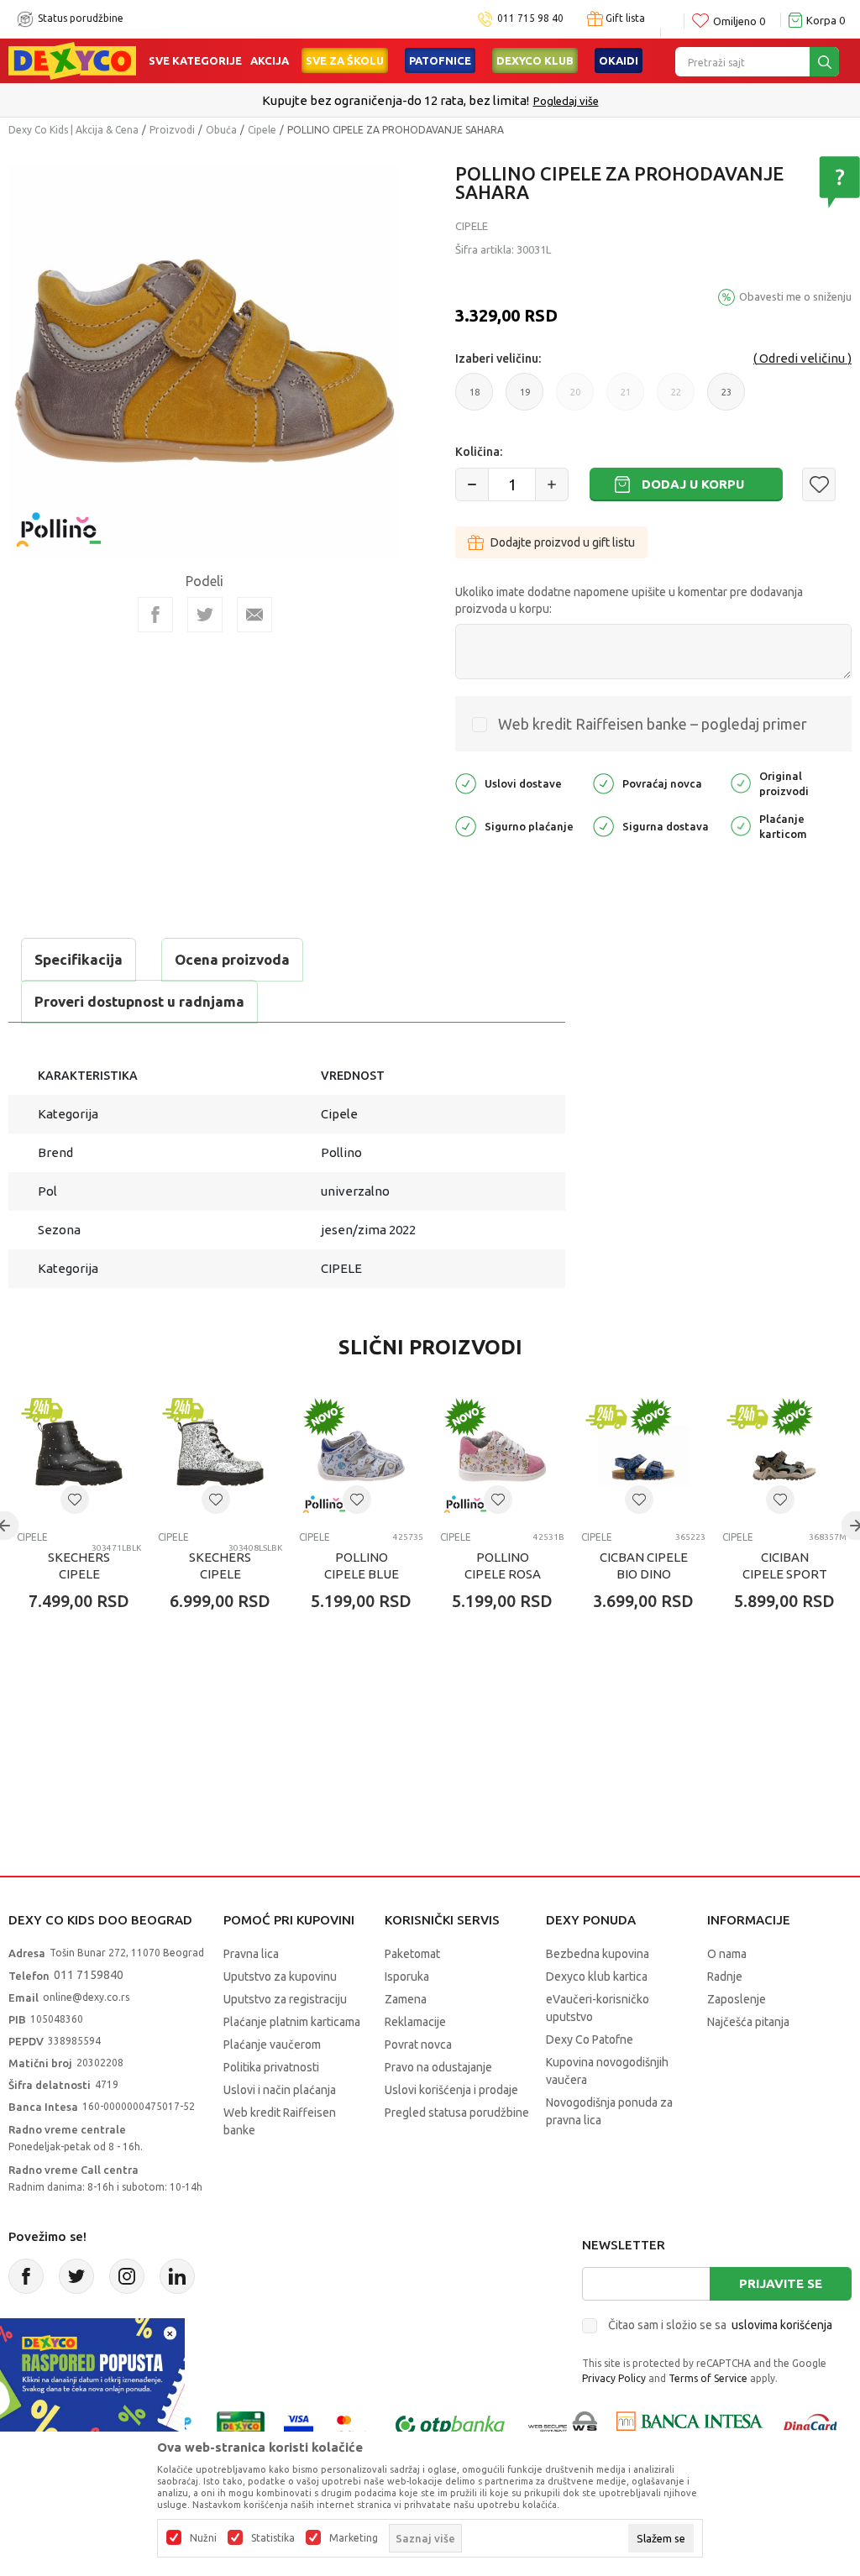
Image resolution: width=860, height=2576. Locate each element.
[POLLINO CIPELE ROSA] (502, 1456)
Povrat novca (418, 2045)
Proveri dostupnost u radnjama (139, 1001)
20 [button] (575, 399)
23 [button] (726, 399)
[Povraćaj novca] (603, 782)
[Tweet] (205, 615)
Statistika (273, 2538)
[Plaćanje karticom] (741, 825)
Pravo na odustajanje (438, 2067)
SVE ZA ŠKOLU (345, 60)
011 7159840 (89, 1975)
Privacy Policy (614, 2378)
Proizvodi (172, 130)
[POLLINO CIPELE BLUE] (361, 1456)
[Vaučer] (241, 2424)
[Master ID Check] (352, 2424)
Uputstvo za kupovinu (280, 1977)
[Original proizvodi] (741, 782)
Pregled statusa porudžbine (457, 2113)
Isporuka (407, 1977)
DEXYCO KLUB (535, 60)
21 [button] (626, 399)
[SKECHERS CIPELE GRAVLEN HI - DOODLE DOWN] (220, 1456)
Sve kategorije (195, 60)
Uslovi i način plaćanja (280, 2090)
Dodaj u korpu (693, 484)
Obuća (221, 130)
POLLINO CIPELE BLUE (362, 1565)
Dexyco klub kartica (597, 1977)
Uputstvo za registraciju (285, 1999)
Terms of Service (708, 2378)
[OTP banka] (450, 2424)
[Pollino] (59, 519)
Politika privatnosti (271, 2067)
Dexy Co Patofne (590, 2039)
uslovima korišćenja (782, 2325)
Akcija (270, 60)
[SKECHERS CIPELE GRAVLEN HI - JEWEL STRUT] (79, 1456)
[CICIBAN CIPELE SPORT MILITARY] (784, 1456)
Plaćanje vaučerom (272, 2045)
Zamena (406, 1999)
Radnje (725, 1977)
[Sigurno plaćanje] (466, 825)
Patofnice (440, 60)
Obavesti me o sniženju (795, 296)
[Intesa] (690, 2424)
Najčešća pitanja (748, 2022)
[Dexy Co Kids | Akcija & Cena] (72, 60)
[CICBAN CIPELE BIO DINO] (643, 1456)
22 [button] (676, 399)
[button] (819, 484)
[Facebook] (155, 615)
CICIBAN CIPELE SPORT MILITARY (785, 1574)
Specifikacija (79, 959)
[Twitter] (76, 2276)
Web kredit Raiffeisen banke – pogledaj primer (653, 724)
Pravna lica (251, 1954)
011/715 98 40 (490, 101)
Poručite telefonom (394, 100)
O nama (727, 1954)
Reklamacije (415, 2022)
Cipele (262, 130)
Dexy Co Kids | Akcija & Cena (73, 130)
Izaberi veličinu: (498, 359)
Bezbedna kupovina (598, 1954)
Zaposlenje (737, 1999)
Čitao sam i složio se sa (720, 2325)
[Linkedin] (177, 2276)
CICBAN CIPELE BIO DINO (644, 1565)
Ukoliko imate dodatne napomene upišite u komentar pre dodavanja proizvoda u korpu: (629, 600)
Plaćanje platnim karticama (292, 2022)
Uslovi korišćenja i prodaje (451, 2090)
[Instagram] (127, 2276)
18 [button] (475, 399)
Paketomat (412, 1954)
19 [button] (525, 399)
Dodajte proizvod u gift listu (563, 542)
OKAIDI (619, 60)
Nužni (203, 2538)
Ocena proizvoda (232, 959)
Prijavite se (781, 2283)
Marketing (354, 2538)
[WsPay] (563, 2424)
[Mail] (254, 615)
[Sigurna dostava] (603, 825)
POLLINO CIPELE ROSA (503, 1565)
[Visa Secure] (299, 2424)
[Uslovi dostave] (466, 782)
